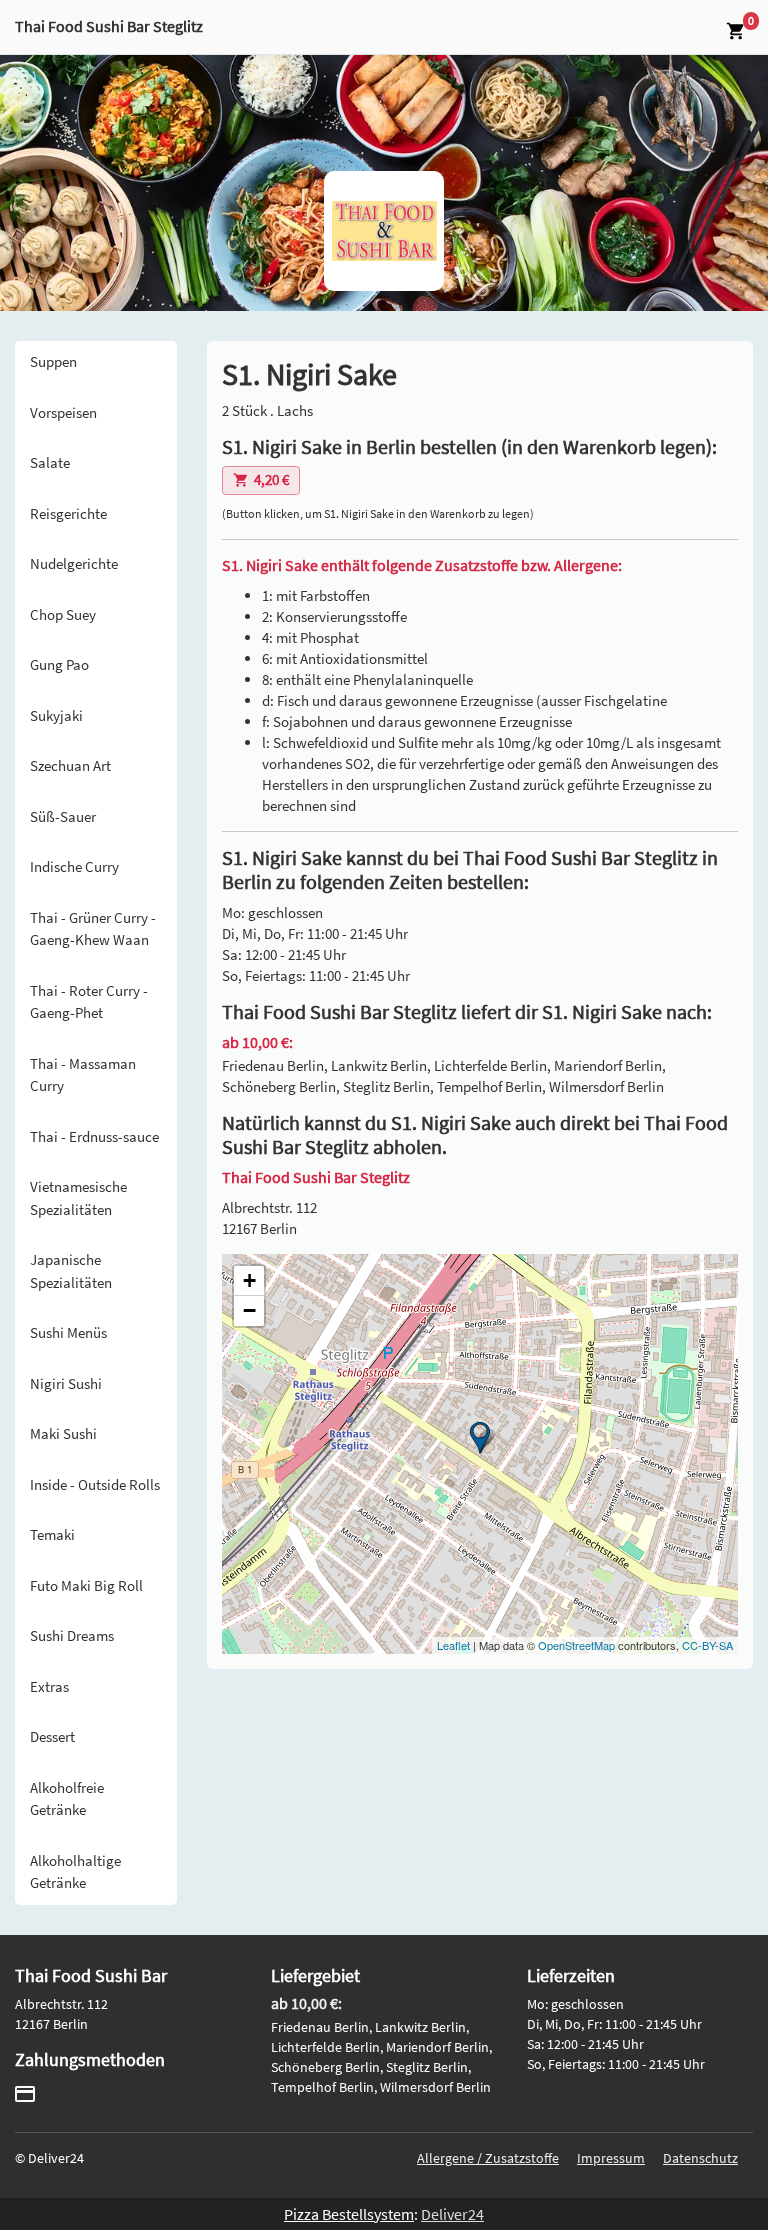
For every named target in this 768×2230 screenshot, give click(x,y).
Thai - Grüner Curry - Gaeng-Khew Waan (93, 929)
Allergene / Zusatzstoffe (488, 2158)
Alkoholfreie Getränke (67, 1799)
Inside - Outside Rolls (95, 1484)
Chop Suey (63, 614)
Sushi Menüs (68, 1332)
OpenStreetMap (576, 1645)
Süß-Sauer (63, 816)
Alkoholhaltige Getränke (75, 1872)
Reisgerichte (68, 513)
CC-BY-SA (707, 1645)
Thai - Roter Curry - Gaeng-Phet (89, 1002)
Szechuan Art (70, 765)
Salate (50, 462)
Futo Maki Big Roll (86, 1585)
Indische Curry (74, 866)
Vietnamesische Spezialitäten (78, 1198)
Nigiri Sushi (66, 1383)
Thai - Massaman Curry (83, 1075)
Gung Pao (59, 664)
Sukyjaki (56, 715)
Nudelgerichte (74, 563)
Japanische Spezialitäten (71, 1271)
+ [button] (249, 1280)
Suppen (53, 361)
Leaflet (453, 1645)
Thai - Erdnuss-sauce (94, 1136)
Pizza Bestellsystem (349, 2214)
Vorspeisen (63, 412)
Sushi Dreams (72, 1635)
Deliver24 (452, 2214)
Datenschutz (700, 2158)
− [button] (249, 1310)
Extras (49, 1686)
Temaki (52, 1534)
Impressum (611, 2158)
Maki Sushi (63, 1433)
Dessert (52, 1736)
